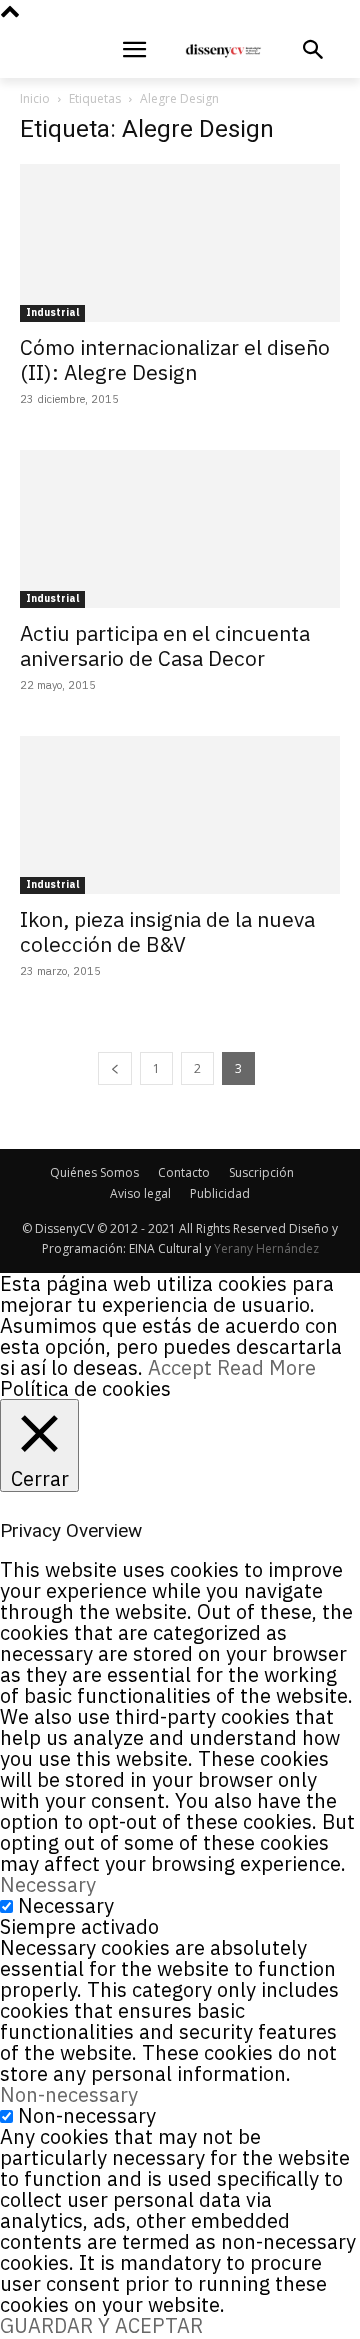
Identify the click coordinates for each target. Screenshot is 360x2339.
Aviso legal (140, 1193)
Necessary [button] (48, 1884)
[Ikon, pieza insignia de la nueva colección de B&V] (180, 815)
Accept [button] (180, 1367)
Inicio (35, 98)
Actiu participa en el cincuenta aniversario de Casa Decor (165, 645)
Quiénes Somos (94, 1172)
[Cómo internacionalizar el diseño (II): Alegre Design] (180, 243)
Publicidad (220, 1193)
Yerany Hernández (266, 1248)
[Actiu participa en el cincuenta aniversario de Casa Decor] (180, 529)
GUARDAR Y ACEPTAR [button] (101, 2325)
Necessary (66, 1905)
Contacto (184, 1172)
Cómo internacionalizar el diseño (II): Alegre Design (175, 359)
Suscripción (261, 1172)
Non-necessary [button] (69, 2094)
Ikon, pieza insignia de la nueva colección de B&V (167, 931)
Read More (266, 1367)
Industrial (52, 312)
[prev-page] (115, 1068)
